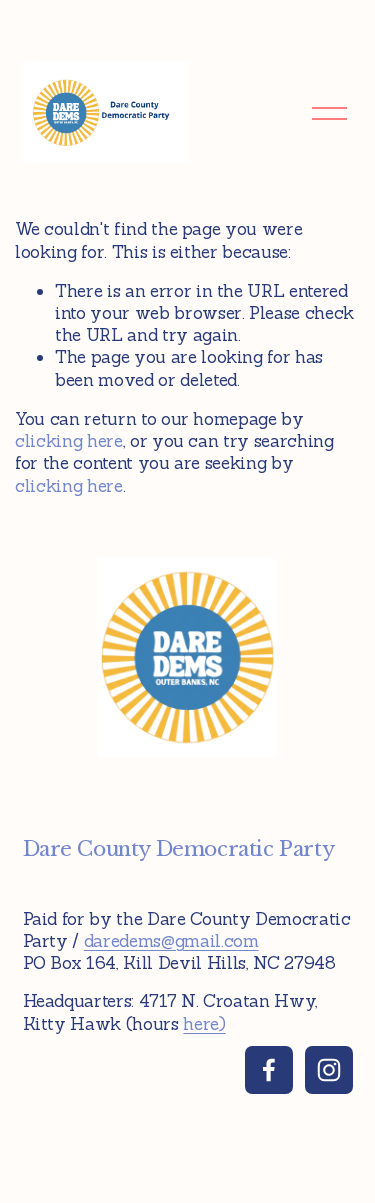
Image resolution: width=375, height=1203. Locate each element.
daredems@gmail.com (171, 941)
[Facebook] (269, 1070)
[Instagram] (329, 1070)
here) (204, 1024)
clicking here (69, 441)
